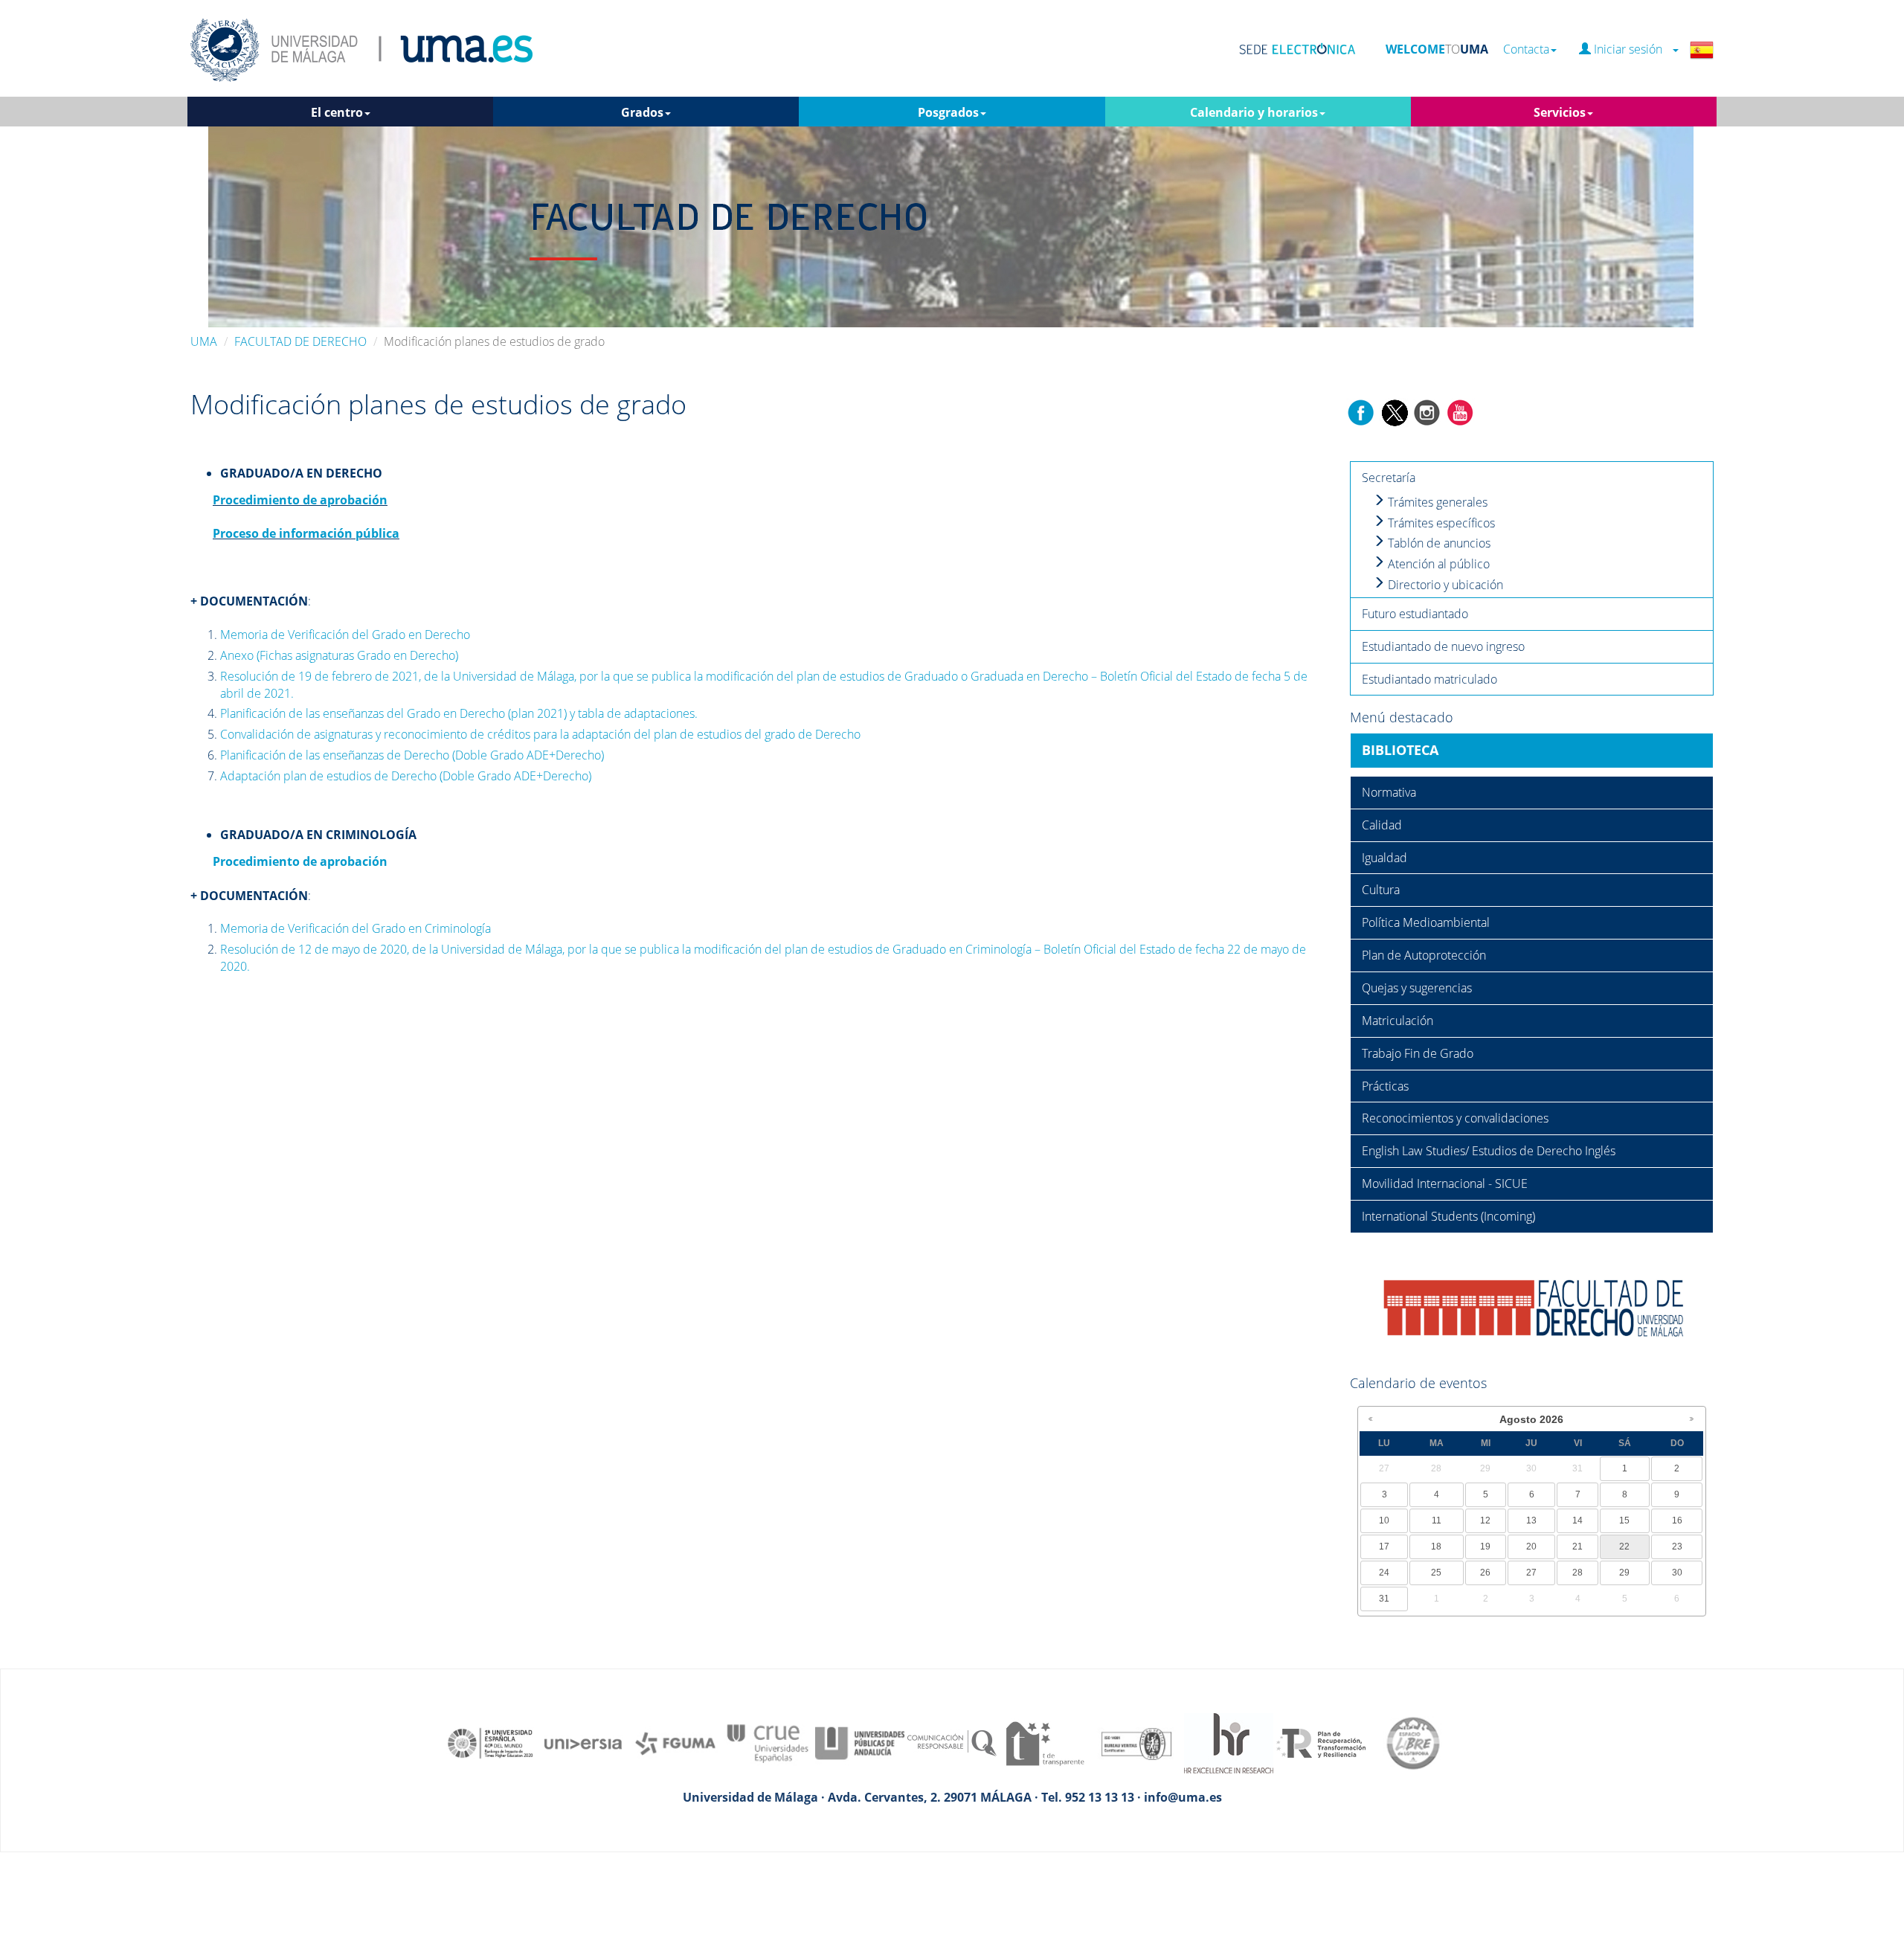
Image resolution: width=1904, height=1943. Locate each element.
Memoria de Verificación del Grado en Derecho (345, 635)
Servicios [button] (1560, 112)
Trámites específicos (1440, 523)
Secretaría (1389, 478)
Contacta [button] (1526, 49)
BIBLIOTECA (1400, 750)
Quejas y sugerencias (1417, 988)
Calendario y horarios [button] (1254, 112)
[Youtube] (1460, 411)
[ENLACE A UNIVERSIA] (583, 1742)
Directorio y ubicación (1444, 585)
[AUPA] (860, 1742)
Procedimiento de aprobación (300, 500)
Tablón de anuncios (1438, 543)
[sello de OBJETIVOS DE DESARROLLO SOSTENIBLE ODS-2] (491, 1742)
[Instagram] (1427, 411)
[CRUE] (768, 1742)
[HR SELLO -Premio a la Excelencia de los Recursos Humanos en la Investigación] (1229, 1742)
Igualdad (1384, 858)
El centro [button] (337, 112)
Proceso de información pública (306, 533)
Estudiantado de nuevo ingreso (1443, 646)
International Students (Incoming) (1448, 1216)
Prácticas (1385, 1086)
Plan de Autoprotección (1424, 955)
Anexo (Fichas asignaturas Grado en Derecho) (339, 655)
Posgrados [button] (948, 112)
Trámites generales (1436, 502)
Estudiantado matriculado (1429, 679)
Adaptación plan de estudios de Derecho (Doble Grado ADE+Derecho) (406, 776)
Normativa (1389, 792)
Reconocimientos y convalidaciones (1455, 1118)
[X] (1394, 411)
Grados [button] (642, 112)
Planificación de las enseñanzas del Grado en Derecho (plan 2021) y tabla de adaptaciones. (459, 713)
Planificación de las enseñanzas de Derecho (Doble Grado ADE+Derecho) (412, 755)
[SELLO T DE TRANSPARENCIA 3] (1044, 1742)
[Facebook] (1361, 411)
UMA (204, 341)
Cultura (1381, 890)
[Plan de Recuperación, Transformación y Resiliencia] (1321, 1742)
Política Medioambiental (1426, 922)
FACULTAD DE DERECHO (300, 341)
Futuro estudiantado (1415, 614)
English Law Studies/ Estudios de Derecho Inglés (1489, 1151)
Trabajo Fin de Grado (1418, 1053)
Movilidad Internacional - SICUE (1445, 1184)
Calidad (1382, 825)
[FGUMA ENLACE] (675, 1742)
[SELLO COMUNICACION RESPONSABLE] (952, 1742)
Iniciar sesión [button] (1631, 49)
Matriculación (1398, 1021)
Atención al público (1437, 564)
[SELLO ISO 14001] (1136, 1742)
